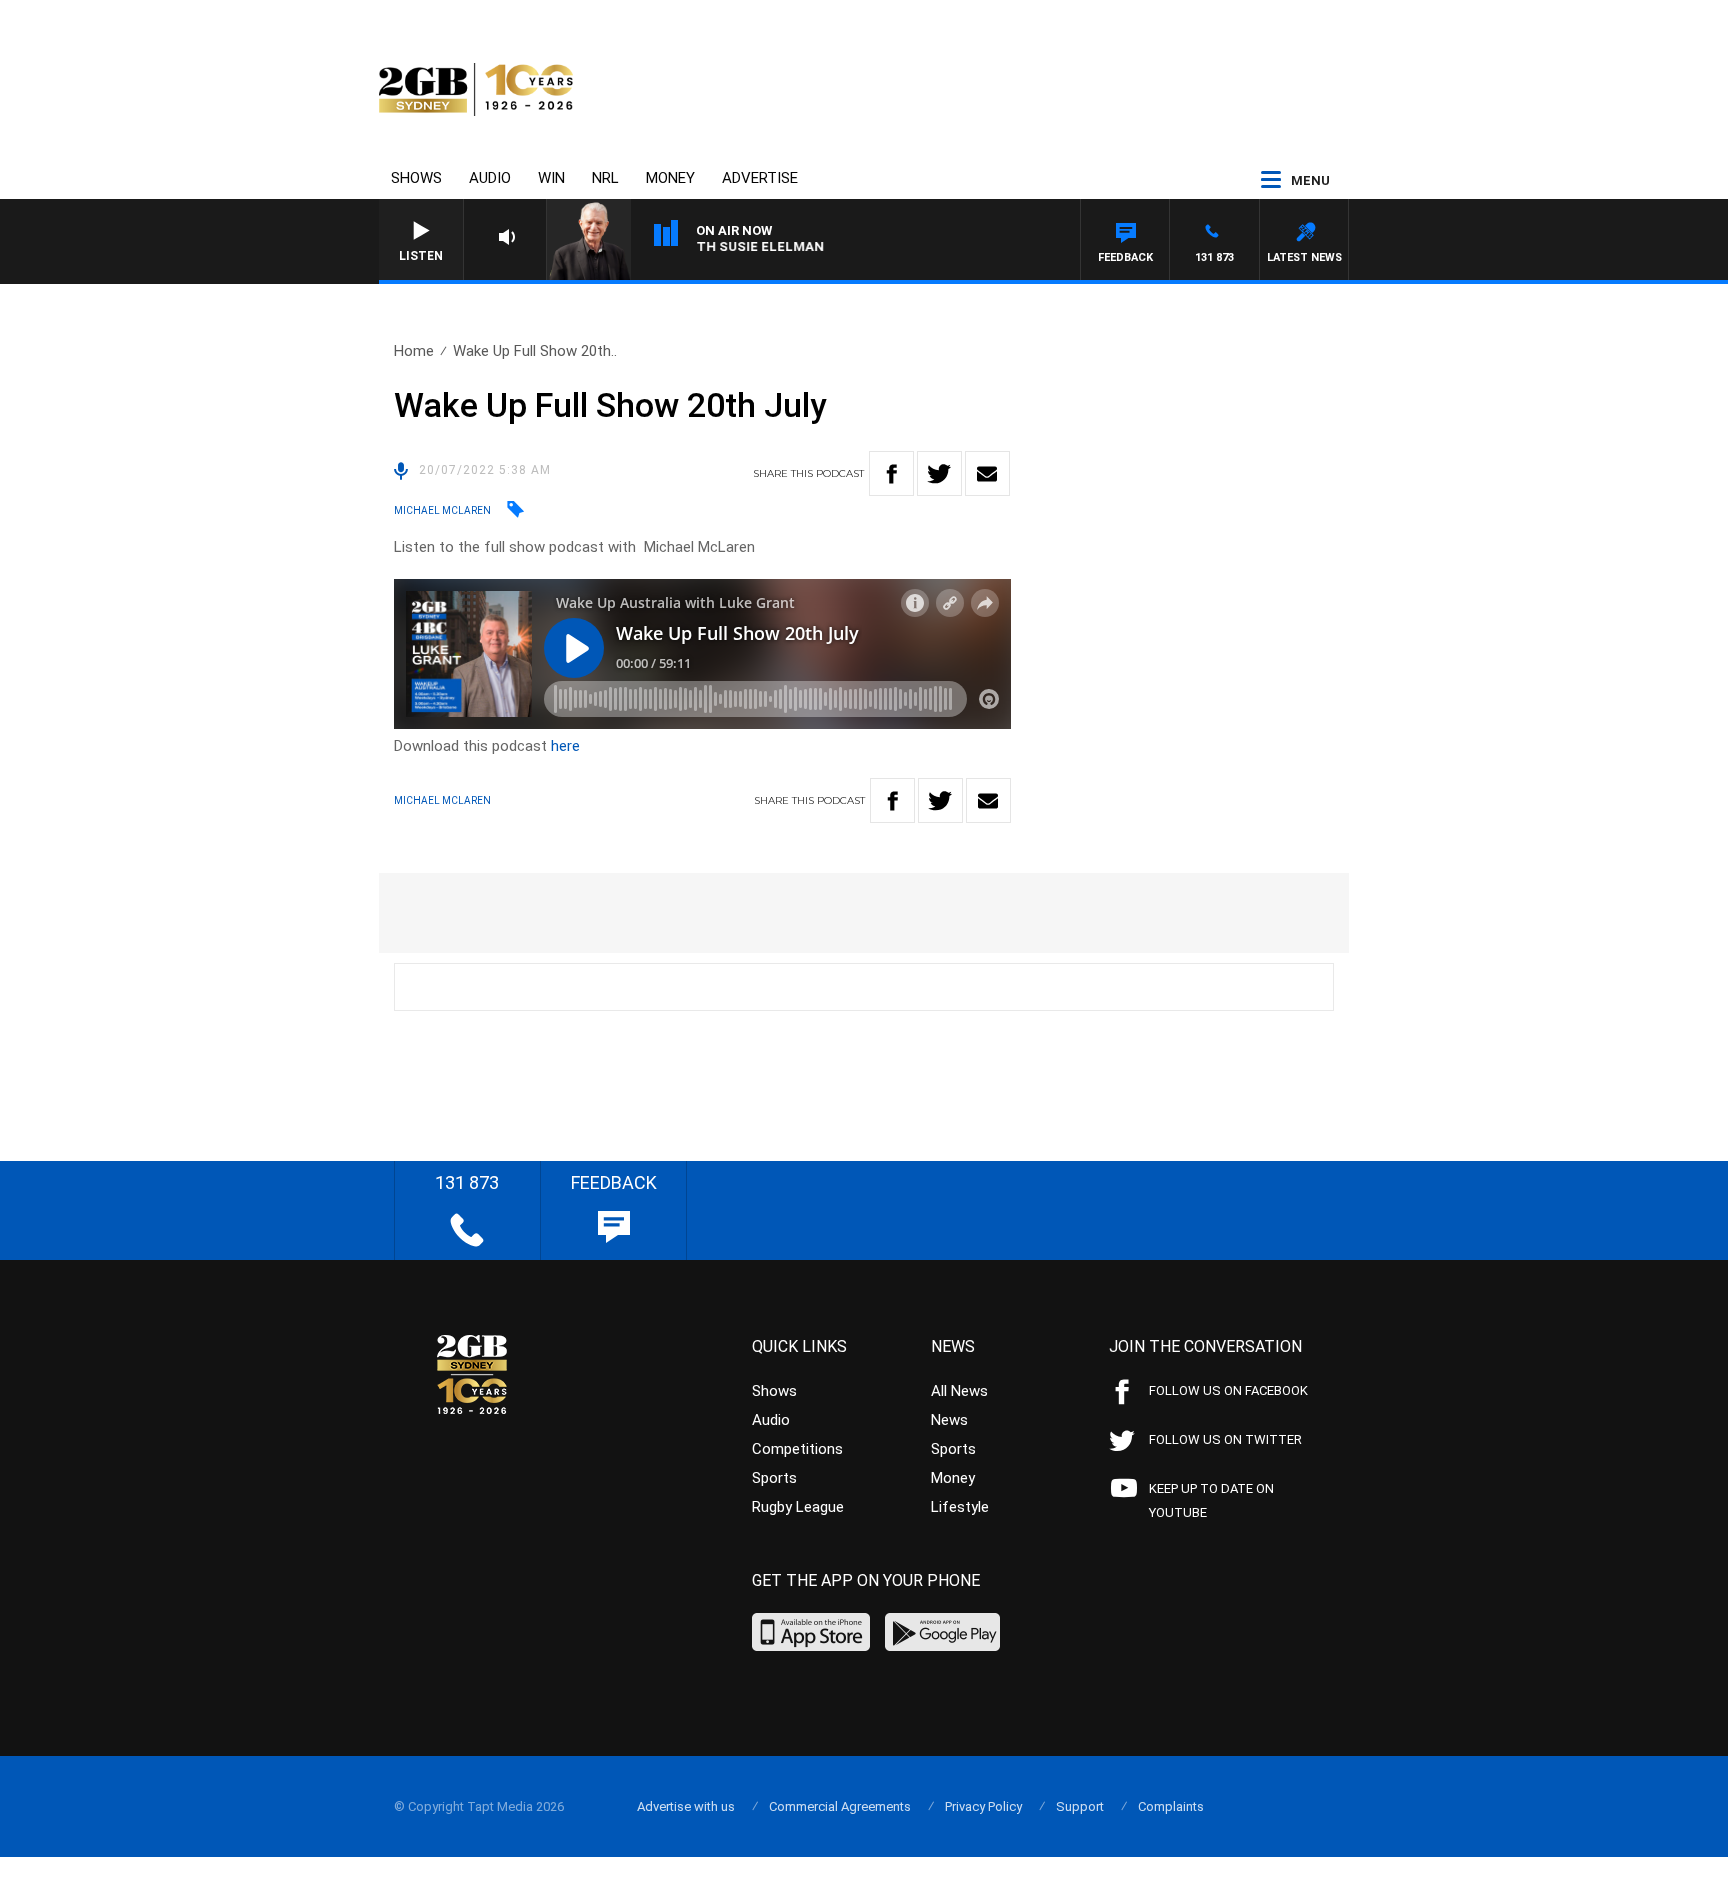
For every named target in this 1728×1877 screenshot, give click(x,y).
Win (551, 178)
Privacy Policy (983, 1806)
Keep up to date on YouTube (1211, 1500)
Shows (416, 178)
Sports (774, 1478)
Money (670, 178)
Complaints (1171, 1806)
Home (414, 351)
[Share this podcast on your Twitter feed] (939, 473)
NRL (605, 178)
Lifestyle (960, 1507)
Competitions (797, 1449)
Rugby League (798, 1507)
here (565, 746)
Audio (490, 178)
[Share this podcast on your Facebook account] (891, 473)
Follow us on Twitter (1225, 1439)
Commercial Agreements (840, 1806)
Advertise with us (686, 1806)
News (949, 1420)
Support (1080, 1806)
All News (959, 1391)
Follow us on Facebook (1228, 1390)
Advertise (760, 178)
